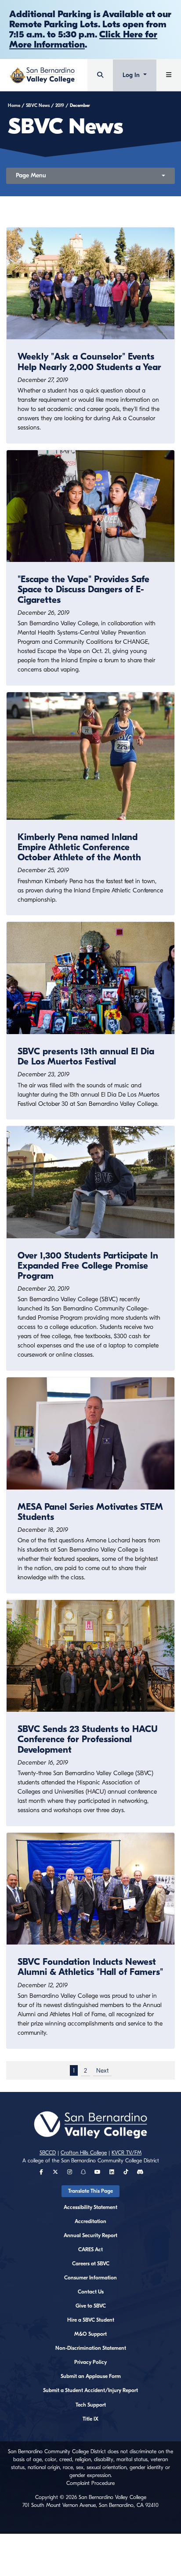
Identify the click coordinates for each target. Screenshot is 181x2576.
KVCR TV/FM (127, 2153)
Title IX (90, 2419)
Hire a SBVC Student (91, 2320)
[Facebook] (41, 2172)
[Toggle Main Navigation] (169, 75)
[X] (55, 2172)
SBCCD (48, 2153)
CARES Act (90, 2249)
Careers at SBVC (91, 2264)
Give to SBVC (91, 2306)
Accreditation (90, 2221)
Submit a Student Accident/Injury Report (90, 2390)
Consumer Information (90, 2278)
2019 (60, 106)
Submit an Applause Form (91, 2376)
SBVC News (38, 106)
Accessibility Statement (90, 2207)
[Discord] (140, 2172)
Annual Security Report (90, 2235)
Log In (132, 75)
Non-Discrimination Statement (91, 2348)
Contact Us (91, 2292)
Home (14, 106)
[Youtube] (98, 2172)
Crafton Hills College (84, 2153)
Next (102, 2070)
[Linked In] (112, 2172)
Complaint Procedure (90, 2483)
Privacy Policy (90, 2362)
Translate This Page (90, 2191)
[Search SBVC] (100, 75)
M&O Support (90, 2334)
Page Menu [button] (31, 175)
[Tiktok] (126, 2172)
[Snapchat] (83, 2172)
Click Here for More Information (83, 39)
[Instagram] (70, 2172)
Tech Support (91, 2405)
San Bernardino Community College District (110, 2161)
